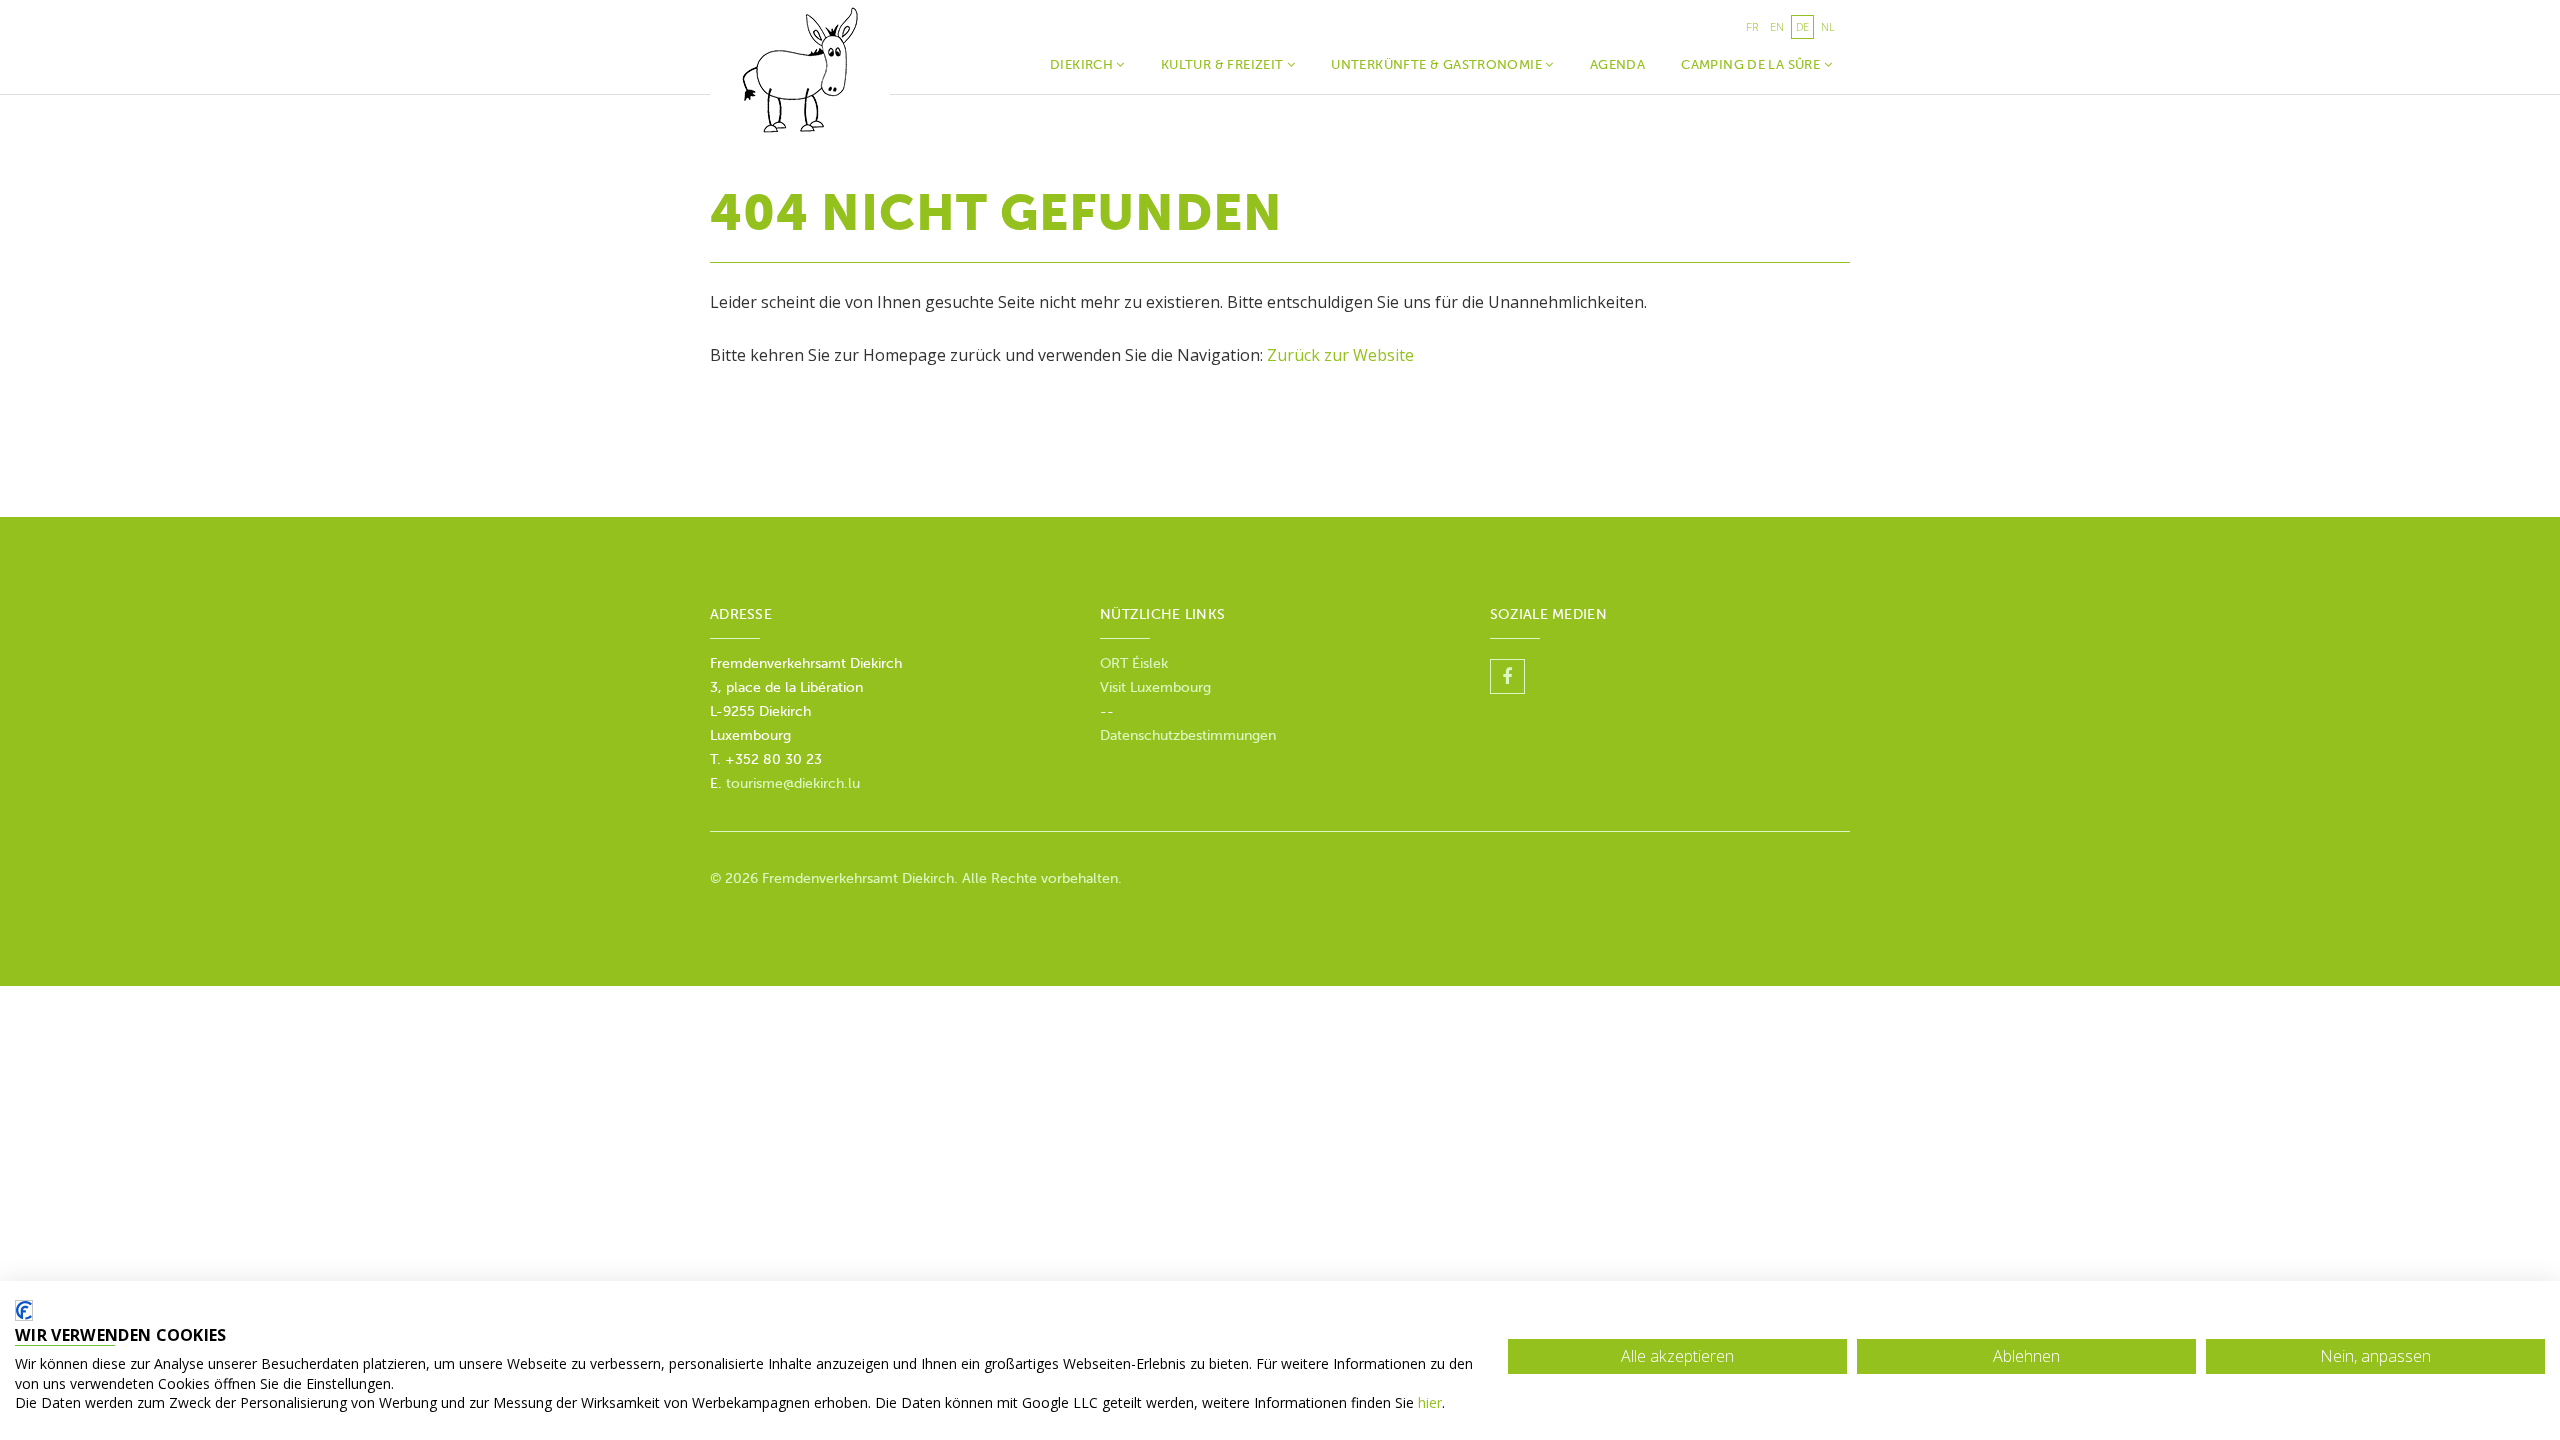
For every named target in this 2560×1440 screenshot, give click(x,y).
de (1802, 26)
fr (1752, 26)
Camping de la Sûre (1752, 64)
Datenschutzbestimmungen (1188, 735)
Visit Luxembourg (1155, 687)
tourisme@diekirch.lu (793, 783)
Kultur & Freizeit (1224, 64)
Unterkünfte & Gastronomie (1438, 64)
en (1777, 26)
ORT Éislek (1136, 663)
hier (1430, 1402)
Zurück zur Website (1340, 355)
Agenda (1617, 64)
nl (1828, 26)
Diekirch (1083, 64)
